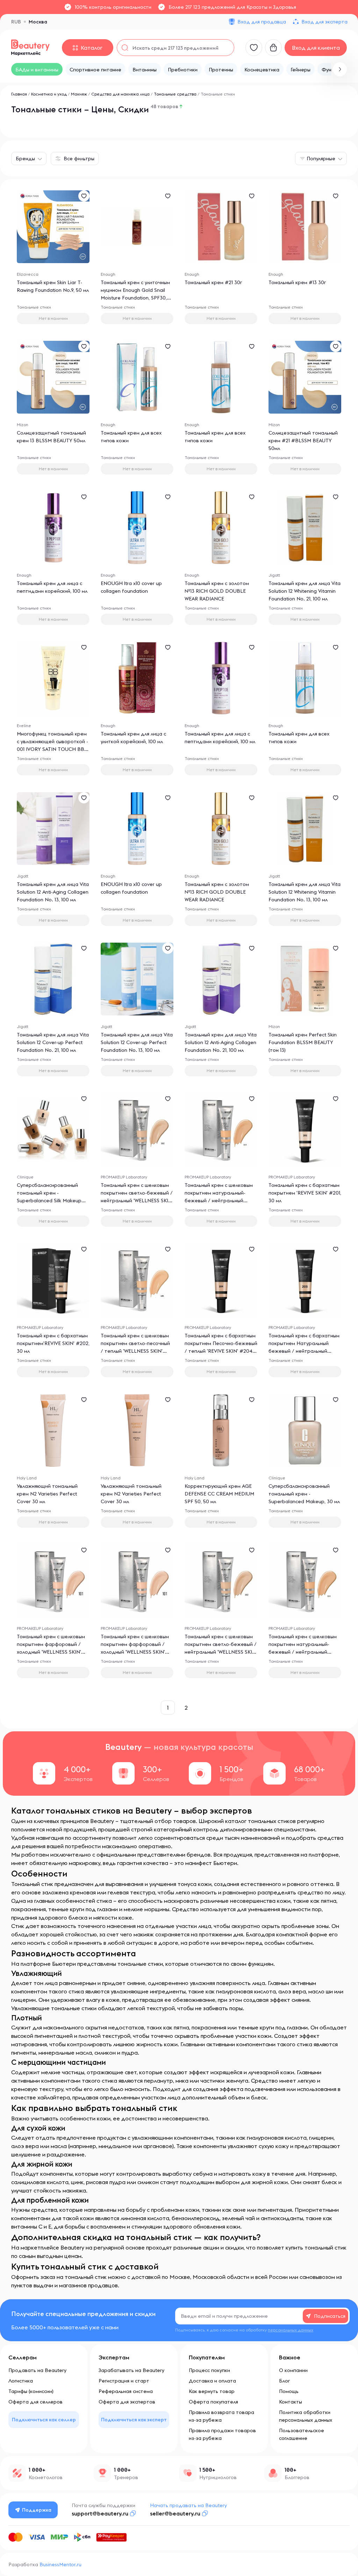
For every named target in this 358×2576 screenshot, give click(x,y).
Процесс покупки (209, 2370)
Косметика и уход (49, 94)
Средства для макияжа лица (120, 94)
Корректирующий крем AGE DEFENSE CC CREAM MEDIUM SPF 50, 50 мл (219, 1494)
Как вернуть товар (212, 2391)
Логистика (21, 2381)
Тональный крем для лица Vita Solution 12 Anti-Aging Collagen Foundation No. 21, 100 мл (221, 1042)
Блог (284, 2381)
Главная (19, 94)
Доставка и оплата (212, 2381)
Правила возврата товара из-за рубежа (221, 2416)
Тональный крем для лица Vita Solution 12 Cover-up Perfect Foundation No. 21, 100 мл (53, 1042)
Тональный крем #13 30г (297, 282)
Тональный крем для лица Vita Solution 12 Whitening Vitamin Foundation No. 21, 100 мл (305, 591)
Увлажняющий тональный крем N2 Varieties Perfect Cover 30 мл (47, 1494)
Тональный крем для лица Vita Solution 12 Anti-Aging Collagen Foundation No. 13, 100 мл (53, 892)
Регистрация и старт (124, 2381)
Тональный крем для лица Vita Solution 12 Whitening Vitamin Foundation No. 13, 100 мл (305, 892)
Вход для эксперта (324, 22)
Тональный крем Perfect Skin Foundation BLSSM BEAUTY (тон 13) (303, 1042)
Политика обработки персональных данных (306, 2416)
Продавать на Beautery (37, 2370)
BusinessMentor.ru (60, 2564)
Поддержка (37, 2510)
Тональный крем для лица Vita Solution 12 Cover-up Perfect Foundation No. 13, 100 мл (137, 1042)
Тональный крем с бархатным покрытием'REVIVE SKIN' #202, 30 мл (53, 1343)
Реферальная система (126, 2391)
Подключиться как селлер (44, 2420)
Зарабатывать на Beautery (131, 2370)
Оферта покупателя (213, 2402)
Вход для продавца (262, 22)
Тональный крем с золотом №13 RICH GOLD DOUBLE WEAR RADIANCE (217, 591)
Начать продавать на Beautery (188, 2505)
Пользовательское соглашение (302, 2434)
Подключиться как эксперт (134, 2420)
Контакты (291, 2402)
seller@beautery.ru (175, 2513)
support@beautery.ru (100, 2513)
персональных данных (291, 2330)
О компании (293, 2370)
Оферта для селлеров (35, 2402)
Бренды (25, 159)
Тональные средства (175, 94)
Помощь (289, 2391)
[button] (340, 69)
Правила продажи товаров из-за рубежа (222, 2434)
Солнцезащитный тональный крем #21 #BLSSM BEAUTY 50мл (303, 441)
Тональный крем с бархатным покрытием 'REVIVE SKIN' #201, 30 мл (305, 1193)
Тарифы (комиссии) (31, 2391)
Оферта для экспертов (127, 2402)
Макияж (79, 94)
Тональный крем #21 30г (213, 282)
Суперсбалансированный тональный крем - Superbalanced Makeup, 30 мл (304, 1494)
